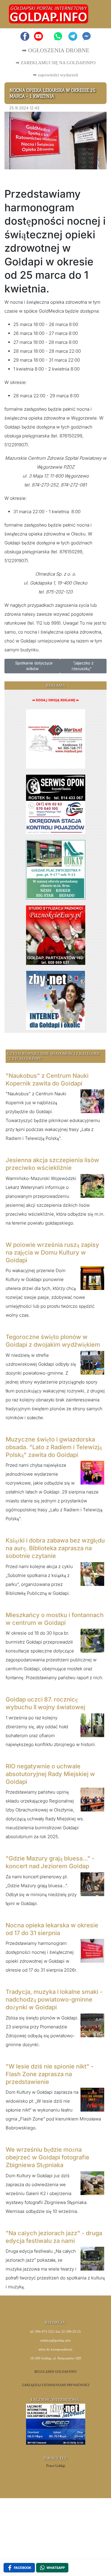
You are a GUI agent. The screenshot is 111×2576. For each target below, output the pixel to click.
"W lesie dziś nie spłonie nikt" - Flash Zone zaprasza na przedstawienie (50, 2074)
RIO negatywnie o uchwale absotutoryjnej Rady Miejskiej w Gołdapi (50, 1774)
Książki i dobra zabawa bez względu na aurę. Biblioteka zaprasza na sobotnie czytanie (55, 1548)
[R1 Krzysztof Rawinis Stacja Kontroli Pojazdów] (56, 804)
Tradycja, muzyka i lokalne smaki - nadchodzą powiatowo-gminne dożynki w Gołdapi (54, 2000)
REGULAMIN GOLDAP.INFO (55, 2372)
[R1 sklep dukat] (56, 869)
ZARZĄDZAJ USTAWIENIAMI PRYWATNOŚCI (56, 2385)
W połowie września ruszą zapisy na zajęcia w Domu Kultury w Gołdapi (52, 1252)
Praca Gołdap (56, 2466)
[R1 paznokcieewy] (56, 935)
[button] (95, 14)
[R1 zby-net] (55, 1000)
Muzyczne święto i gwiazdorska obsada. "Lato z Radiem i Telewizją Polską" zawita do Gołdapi (54, 1447)
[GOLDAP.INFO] (49, 14)
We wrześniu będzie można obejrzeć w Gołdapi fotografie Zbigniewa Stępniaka (48, 2157)
